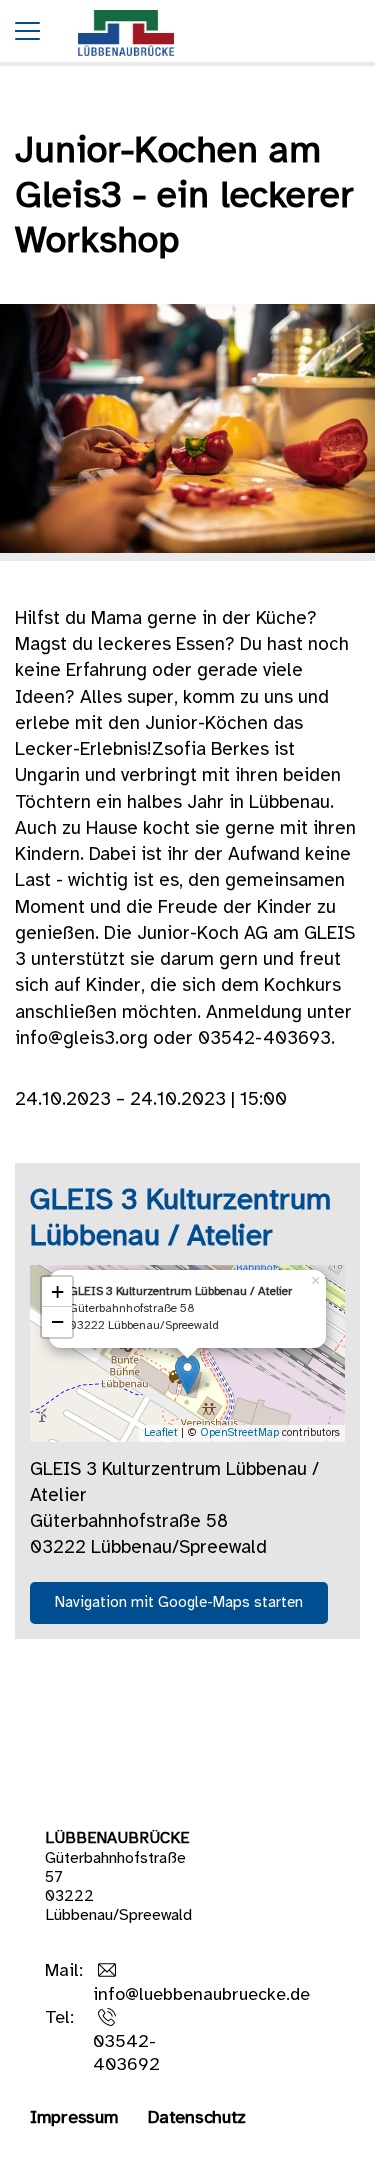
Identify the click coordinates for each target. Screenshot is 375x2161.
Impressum (74, 2118)
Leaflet (161, 1433)
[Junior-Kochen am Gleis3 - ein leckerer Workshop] (126, 61)
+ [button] (57, 1291)
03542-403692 (126, 2054)
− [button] (57, 1321)
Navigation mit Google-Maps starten (179, 1603)
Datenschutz (197, 2118)
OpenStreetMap (239, 1433)
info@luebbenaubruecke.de (201, 1995)
